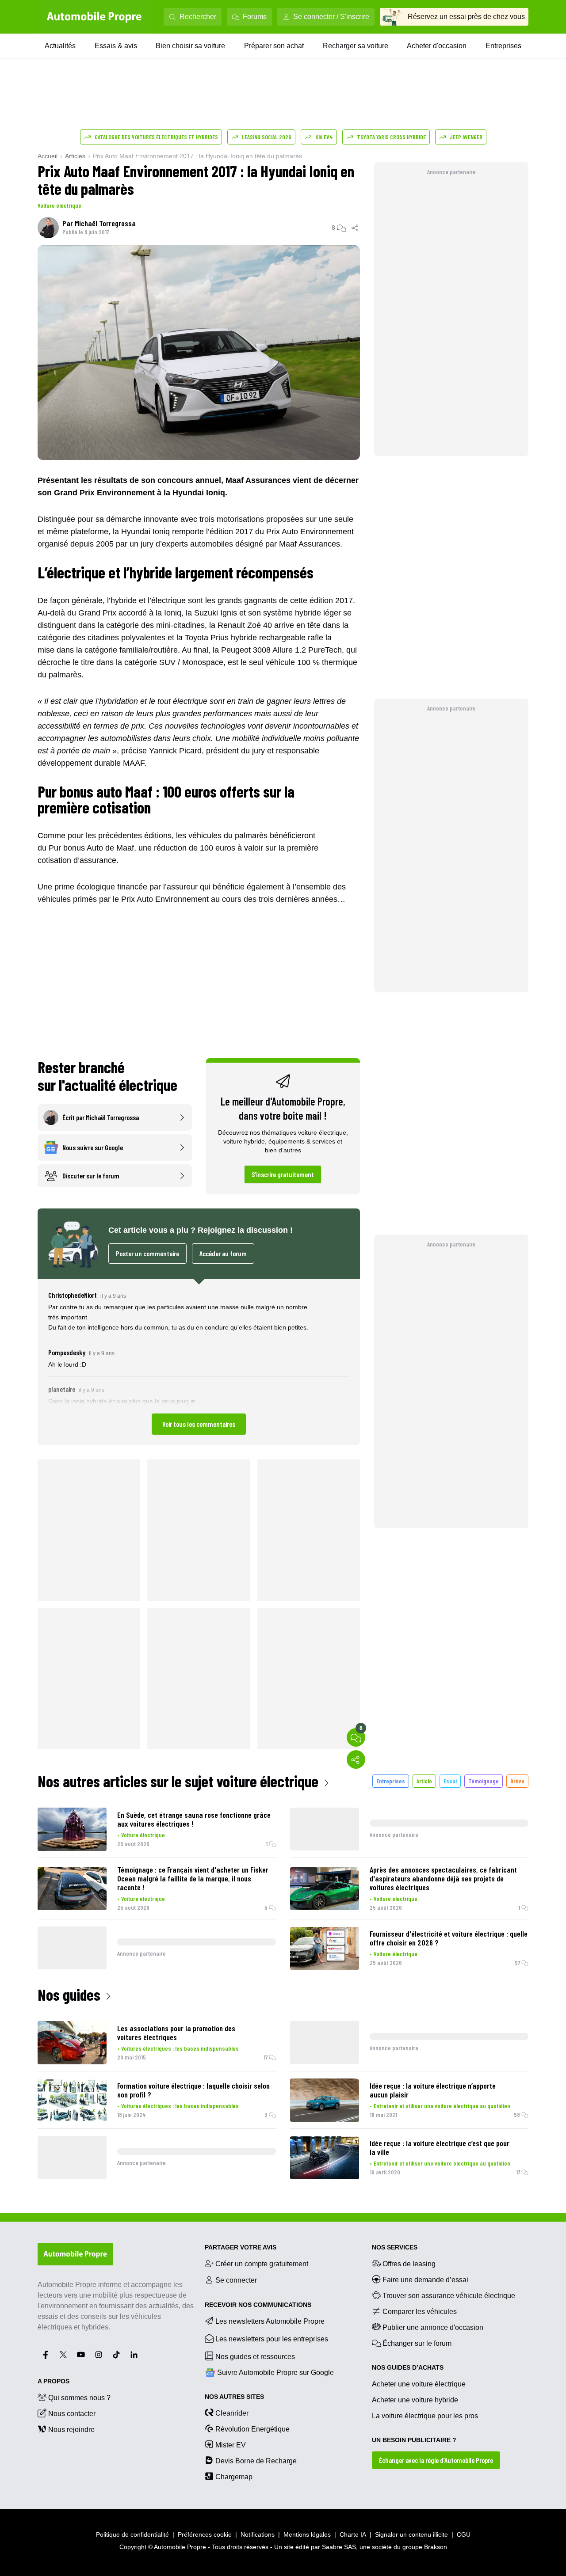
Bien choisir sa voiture (190, 46)
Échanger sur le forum (417, 2343)
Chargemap (234, 2477)
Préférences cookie (205, 2534)
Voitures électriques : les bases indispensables (180, 2048)
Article (424, 1781)
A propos (54, 2381)
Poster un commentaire (147, 1253)
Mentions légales (307, 2534)
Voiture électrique (59, 205)
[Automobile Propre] (94, 17)
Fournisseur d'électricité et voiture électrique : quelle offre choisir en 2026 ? (449, 1938)
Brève (517, 1781)
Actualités (60, 46)
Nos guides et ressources (255, 2357)
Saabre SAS (339, 2547)
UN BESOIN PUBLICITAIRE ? (414, 2440)
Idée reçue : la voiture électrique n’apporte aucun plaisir (433, 2090)
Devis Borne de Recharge (256, 2461)
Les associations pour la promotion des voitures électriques (176, 2033)
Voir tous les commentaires (199, 1424)
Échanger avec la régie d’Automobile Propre (436, 2460)
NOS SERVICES (395, 2247)
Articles (75, 156)
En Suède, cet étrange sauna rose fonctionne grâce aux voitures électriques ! (194, 1819)
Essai (450, 1781)
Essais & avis (116, 46)
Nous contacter (72, 2414)
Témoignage (484, 1781)
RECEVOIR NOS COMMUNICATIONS (258, 2305)
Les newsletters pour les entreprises (272, 2339)
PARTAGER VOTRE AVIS (241, 2247)
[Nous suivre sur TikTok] (116, 2355)
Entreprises (503, 46)
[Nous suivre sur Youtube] (81, 2355)
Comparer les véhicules (420, 2312)
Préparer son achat (274, 46)
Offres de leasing (409, 2264)
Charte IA (353, 2534)
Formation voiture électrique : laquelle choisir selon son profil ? (193, 2090)
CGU (464, 2534)
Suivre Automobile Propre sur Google (275, 2373)
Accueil (48, 156)
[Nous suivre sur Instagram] (99, 2355)
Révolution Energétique (252, 2429)
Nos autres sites (234, 2397)
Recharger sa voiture (356, 46)
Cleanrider (232, 2413)
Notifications (258, 2534)
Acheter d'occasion (437, 46)
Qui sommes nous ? (79, 2398)
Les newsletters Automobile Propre (270, 2321)
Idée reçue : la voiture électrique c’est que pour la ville (440, 2147)
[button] (199, 1362)
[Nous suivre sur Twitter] (63, 2355)
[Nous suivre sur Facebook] (46, 2355)
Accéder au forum (223, 1253)
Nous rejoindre (71, 2430)
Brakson (436, 2547)
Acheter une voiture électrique (419, 2384)
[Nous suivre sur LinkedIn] (134, 2355)
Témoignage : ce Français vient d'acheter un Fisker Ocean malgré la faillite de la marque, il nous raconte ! (193, 1878)
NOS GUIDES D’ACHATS (408, 2367)
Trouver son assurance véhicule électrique (449, 2296)
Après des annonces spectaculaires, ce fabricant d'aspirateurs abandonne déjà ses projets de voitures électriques (443, 1878)
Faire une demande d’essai (425, 2280)
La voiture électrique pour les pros (425, 2416)
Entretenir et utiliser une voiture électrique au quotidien (442, 2106)
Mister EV (231, 2445)
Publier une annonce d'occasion (433, 2327)
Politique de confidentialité (132, 2534)
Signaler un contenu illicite (411, 2534)
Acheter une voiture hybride (415, 2400)
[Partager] (356, 228)
